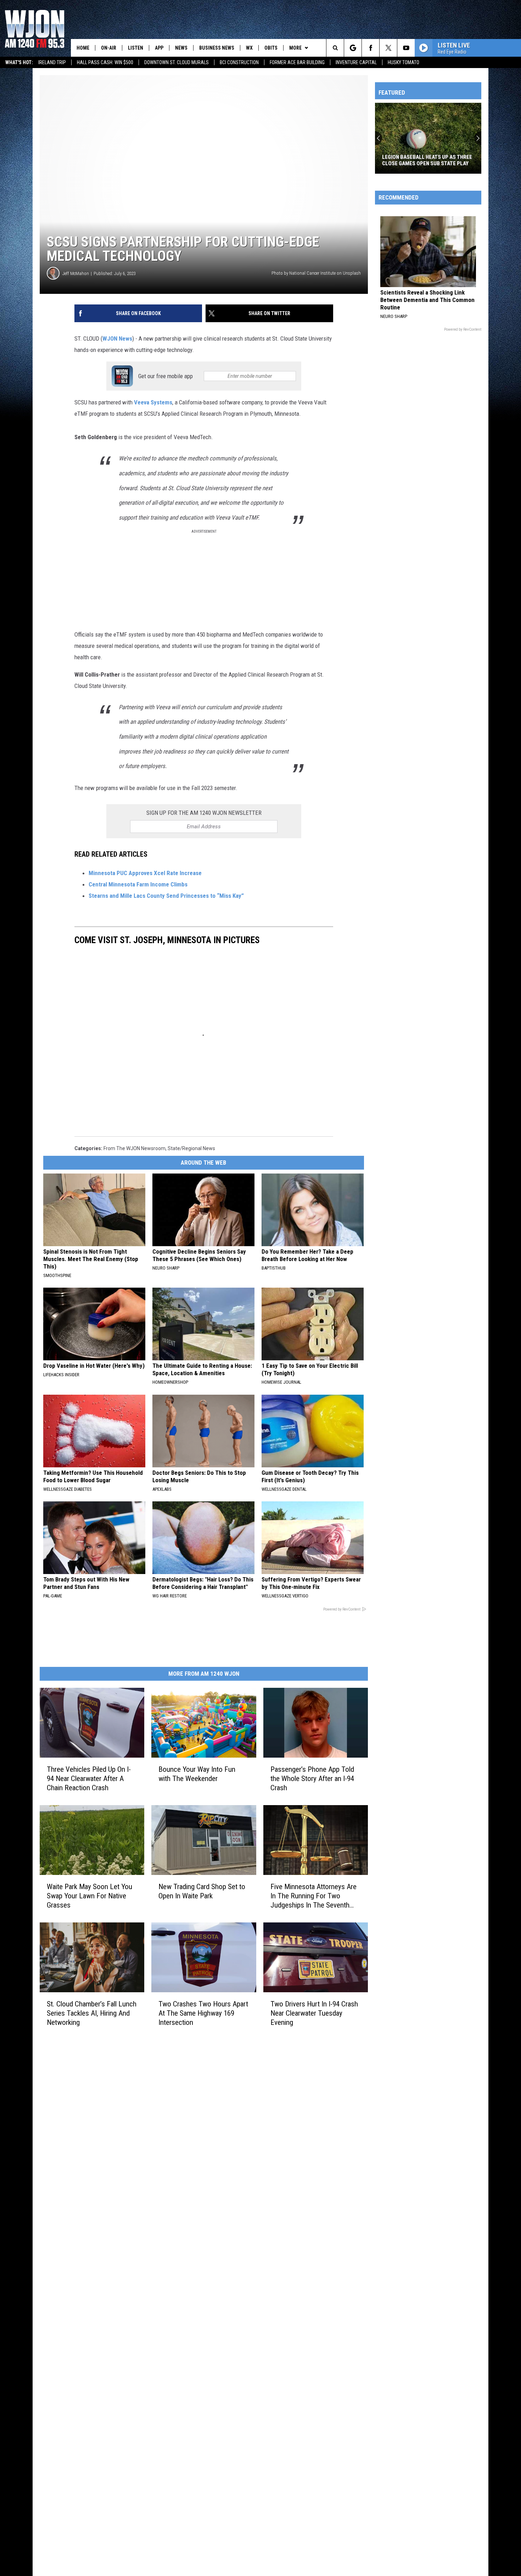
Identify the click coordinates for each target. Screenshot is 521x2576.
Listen (136, 48)
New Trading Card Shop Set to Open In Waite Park (202, 1891)
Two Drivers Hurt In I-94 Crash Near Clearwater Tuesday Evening (314, 2013)
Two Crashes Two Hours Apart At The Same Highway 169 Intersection (203, 2013)
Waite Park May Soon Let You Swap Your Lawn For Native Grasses (89, 1895)
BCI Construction (239, 62)
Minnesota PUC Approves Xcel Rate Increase (145, 873)
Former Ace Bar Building (297, 62)
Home (83, 48)
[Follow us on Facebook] (371, 48)
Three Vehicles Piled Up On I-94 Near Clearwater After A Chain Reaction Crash (89, 1778)
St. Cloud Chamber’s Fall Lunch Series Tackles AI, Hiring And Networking (92, 2013)
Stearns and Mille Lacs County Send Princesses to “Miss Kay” (166, 896)
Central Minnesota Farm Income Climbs (138, 884)
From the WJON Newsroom (135, 1148)
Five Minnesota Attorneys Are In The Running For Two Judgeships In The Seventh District (313, 1896)
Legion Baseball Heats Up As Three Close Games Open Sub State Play (427, 160)
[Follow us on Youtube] (406, 48)
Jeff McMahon (76, 273)
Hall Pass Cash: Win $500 (105, 62)
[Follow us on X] (388, 48)
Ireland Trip (52, 62)
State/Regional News (191, 1148)
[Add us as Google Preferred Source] (353, 48)
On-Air (109, 48)
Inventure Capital (356, 62)
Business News (217, 48)
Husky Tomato (404, 62)
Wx (249, 48)
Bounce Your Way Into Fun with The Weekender (197, 1774)
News (181, 48)
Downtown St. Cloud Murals (177, 62)
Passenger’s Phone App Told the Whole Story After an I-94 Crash (312, 1779)
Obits (271, 48)
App (159, 48)
